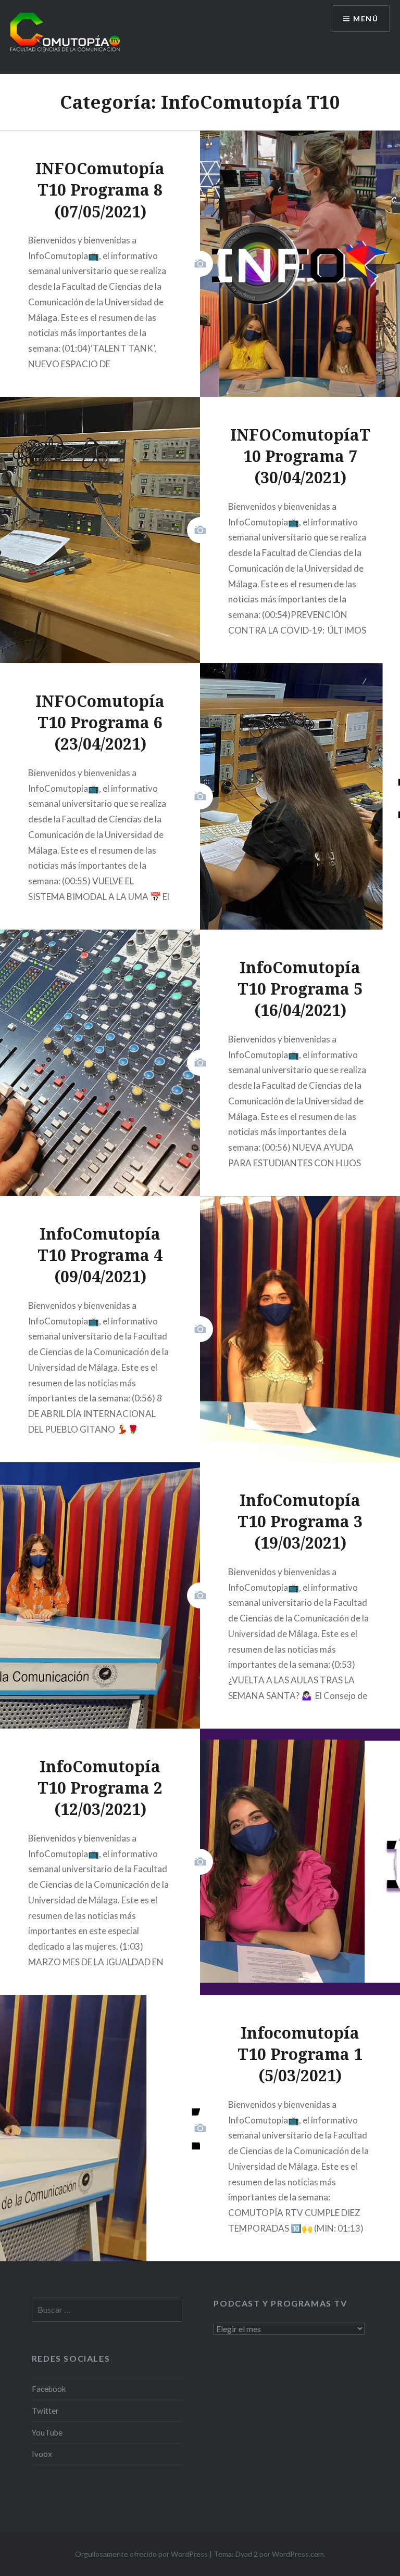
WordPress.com (298, 2554)
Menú (366, 18)
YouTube (47, 2432)
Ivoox (42, 2454)
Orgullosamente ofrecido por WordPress (141, 2554)
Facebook (49, 2389)
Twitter (45, 2411)
